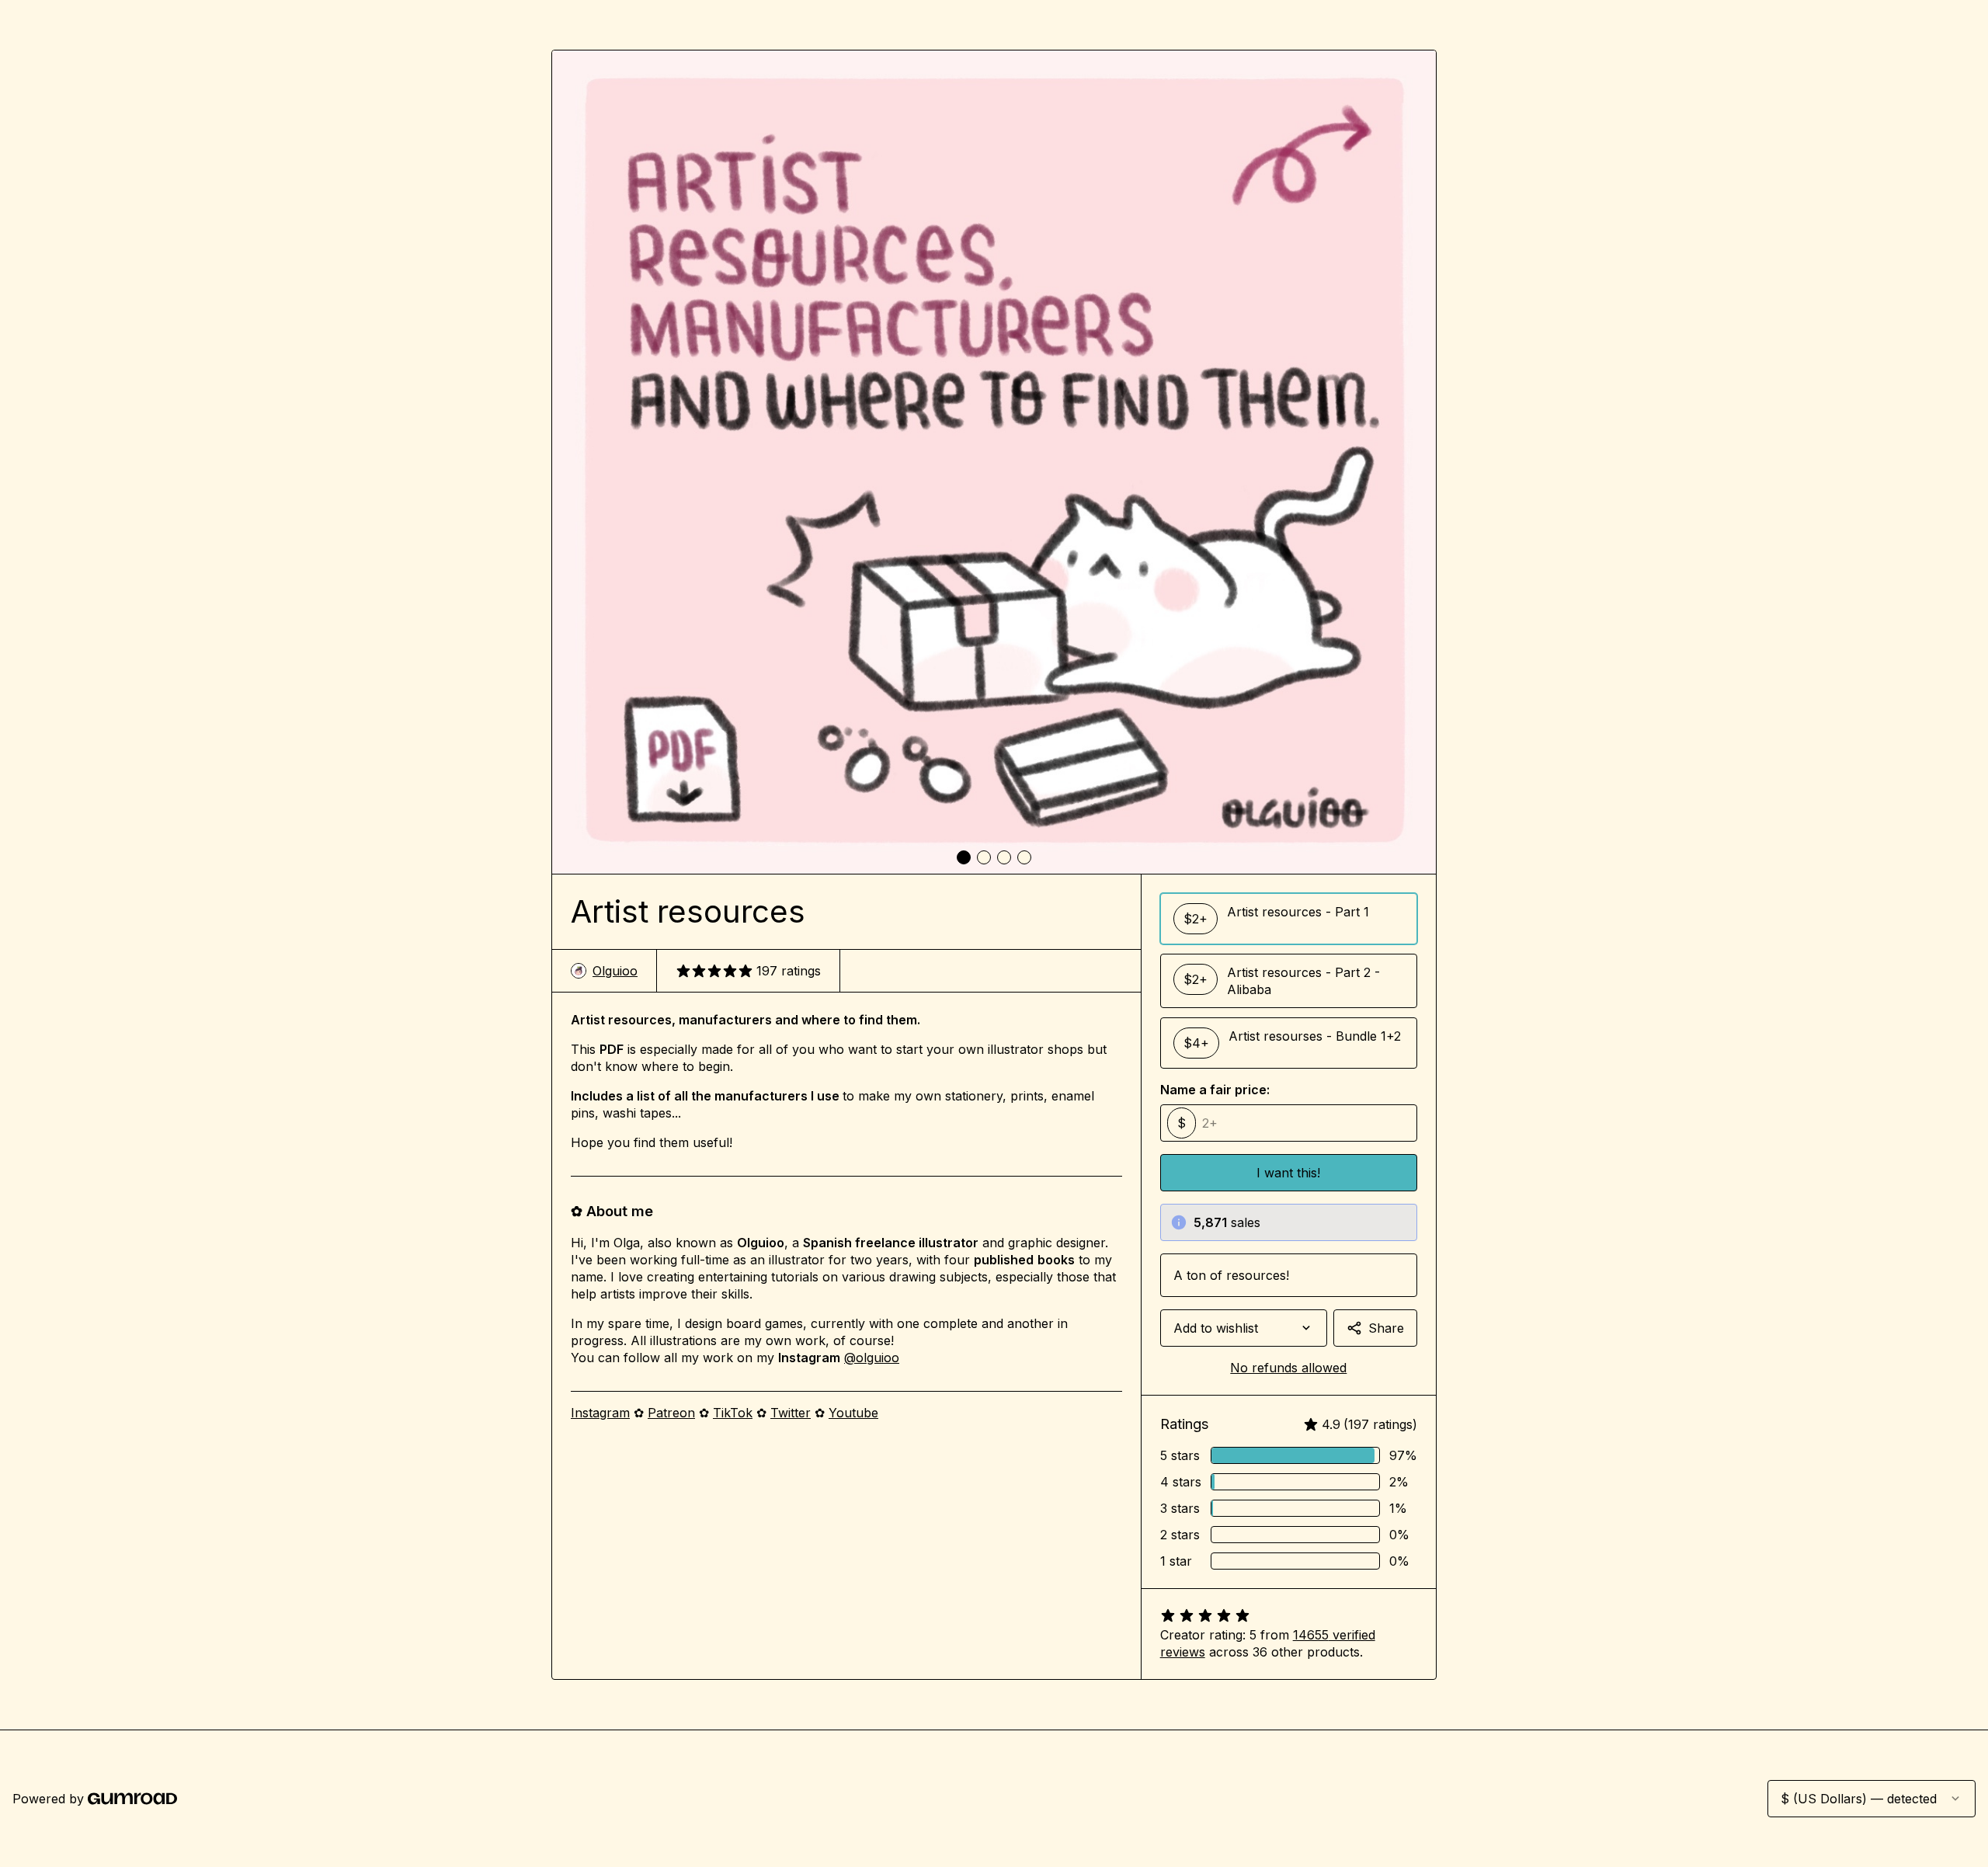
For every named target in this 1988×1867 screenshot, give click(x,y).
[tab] (964, 857)
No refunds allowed (1288, 1368)
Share (1386, 1328)
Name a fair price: (1215, 1090)
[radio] (1289, 919)
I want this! (1288, 1173)
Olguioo (615, 971)
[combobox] (1244, 1328)
